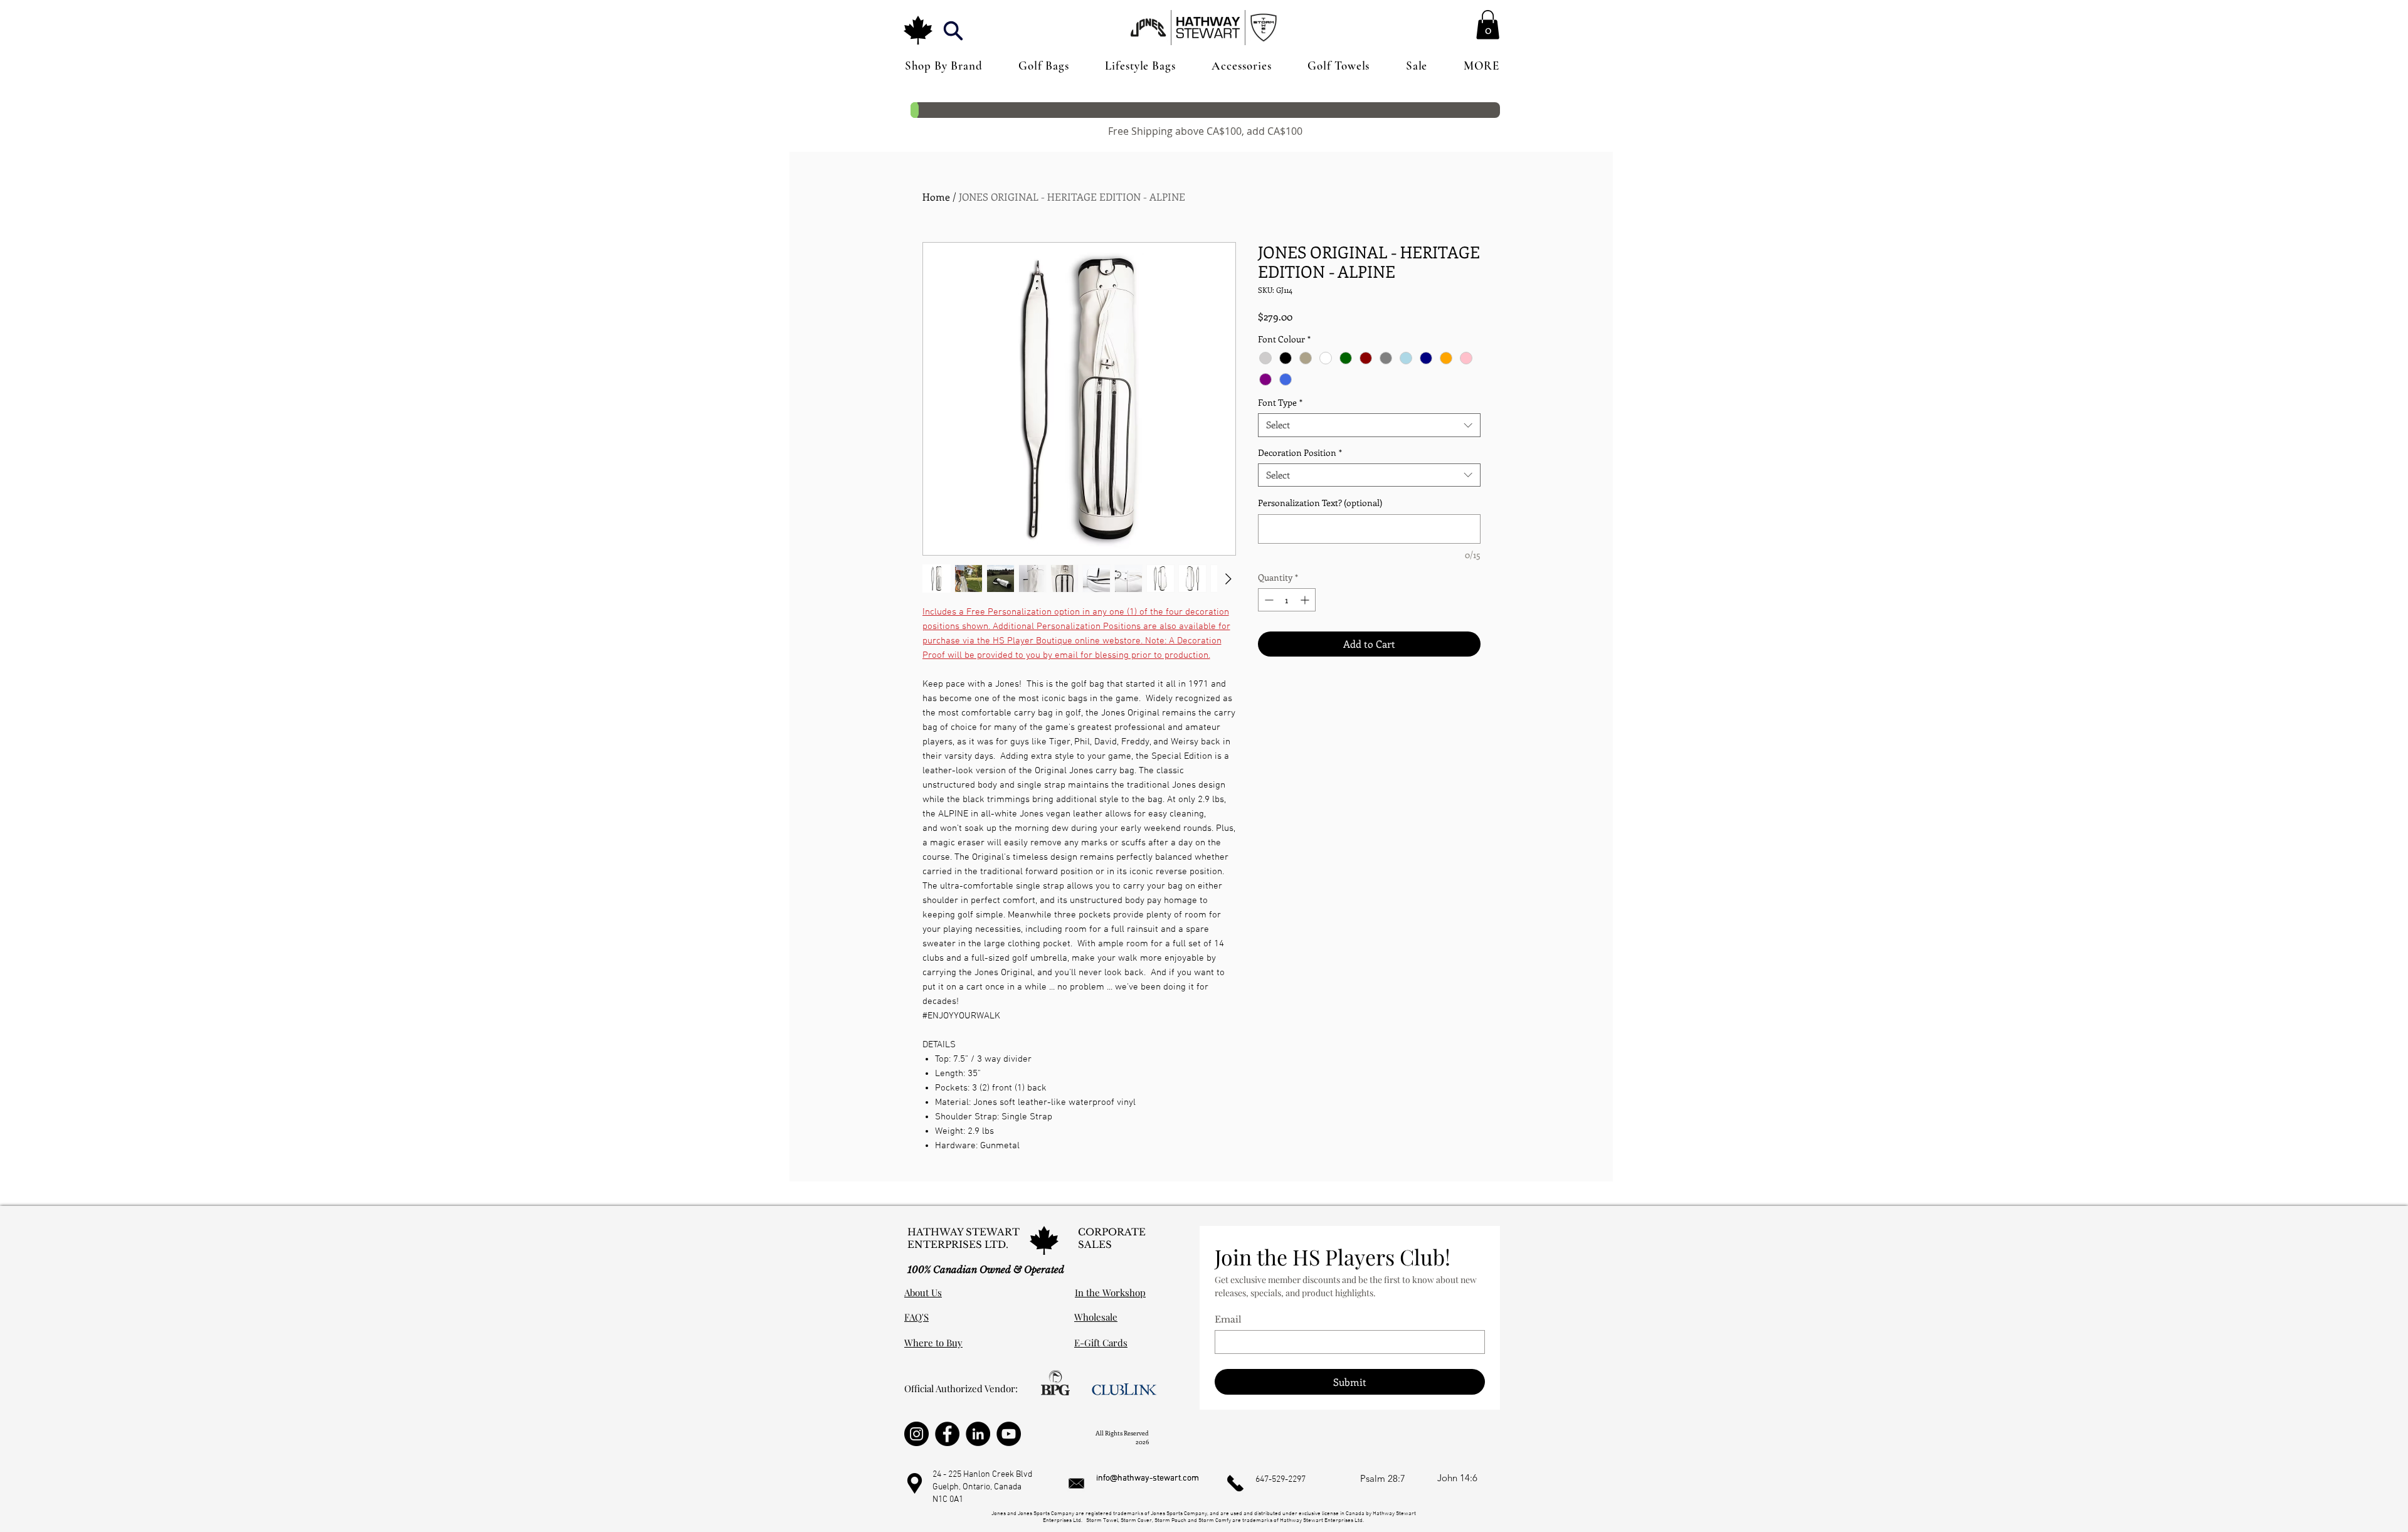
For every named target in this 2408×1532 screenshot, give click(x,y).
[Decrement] (1268, 600)
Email (1228, 1320)
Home (936, 197)
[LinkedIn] (978, 1434)
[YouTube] (1009, 1434)
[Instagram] (916, 1434)
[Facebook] (947, 1434)
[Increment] (1306, 600)
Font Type (1280, 403)
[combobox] (1369, 425)
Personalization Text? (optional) (1320, 503)
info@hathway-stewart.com (1148, 1478)
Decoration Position (1300, 453)
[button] (953, 30)
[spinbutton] (1287, 600)
